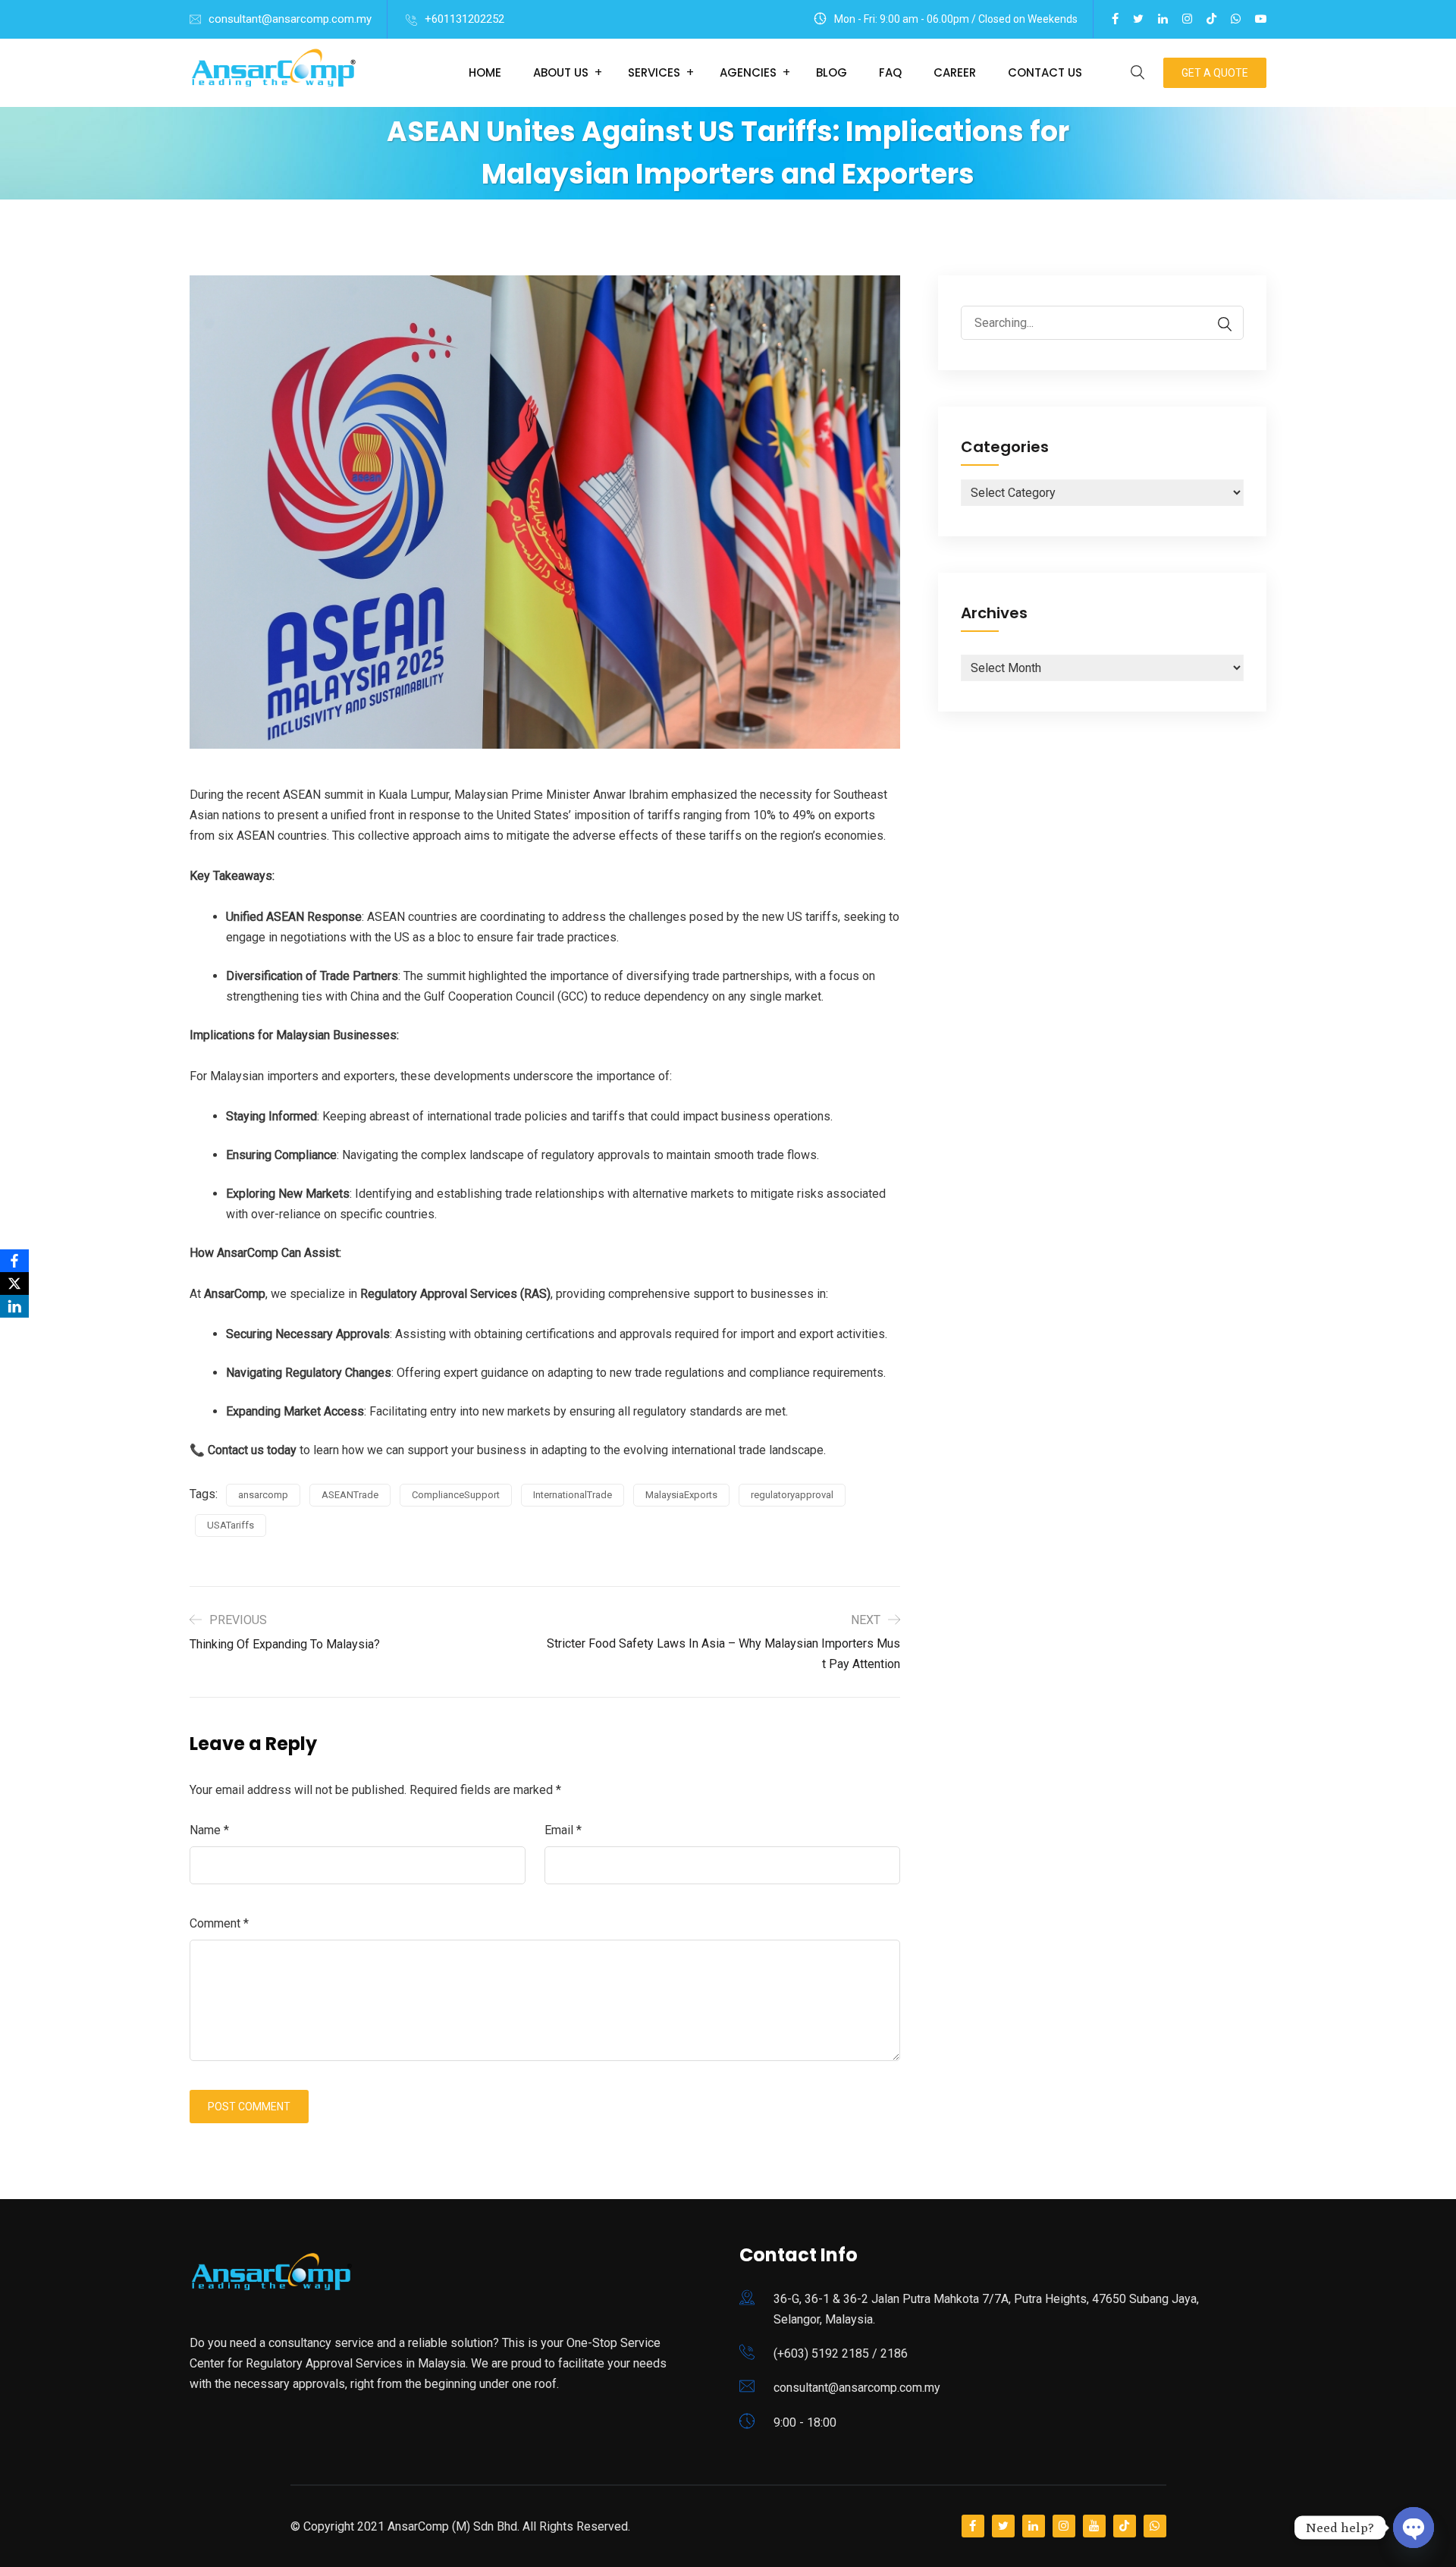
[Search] (1217, 324)
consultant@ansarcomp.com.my (290, 19)
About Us (561, 72)
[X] (14, 1283)
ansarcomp (263, 1495)
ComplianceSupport (456, 1495)
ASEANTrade (350, 1495)
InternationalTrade (573, 1495)
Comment (219, 1923)
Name (209, 1830)
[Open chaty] (1414, 2529)
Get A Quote (1215, 73)
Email (563, 1830)
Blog (832, 72)
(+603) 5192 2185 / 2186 (841, 2353)
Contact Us (1045, 72)
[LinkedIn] (14, 1306)
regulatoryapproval (792, 1495)
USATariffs (231, 1525)
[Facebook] (14, 1261)
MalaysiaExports (681, 1495)
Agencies (748, 72)
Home (485, 72)
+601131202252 (464, 19)
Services (654, 72)
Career (955, 72)
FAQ (890, 72)
